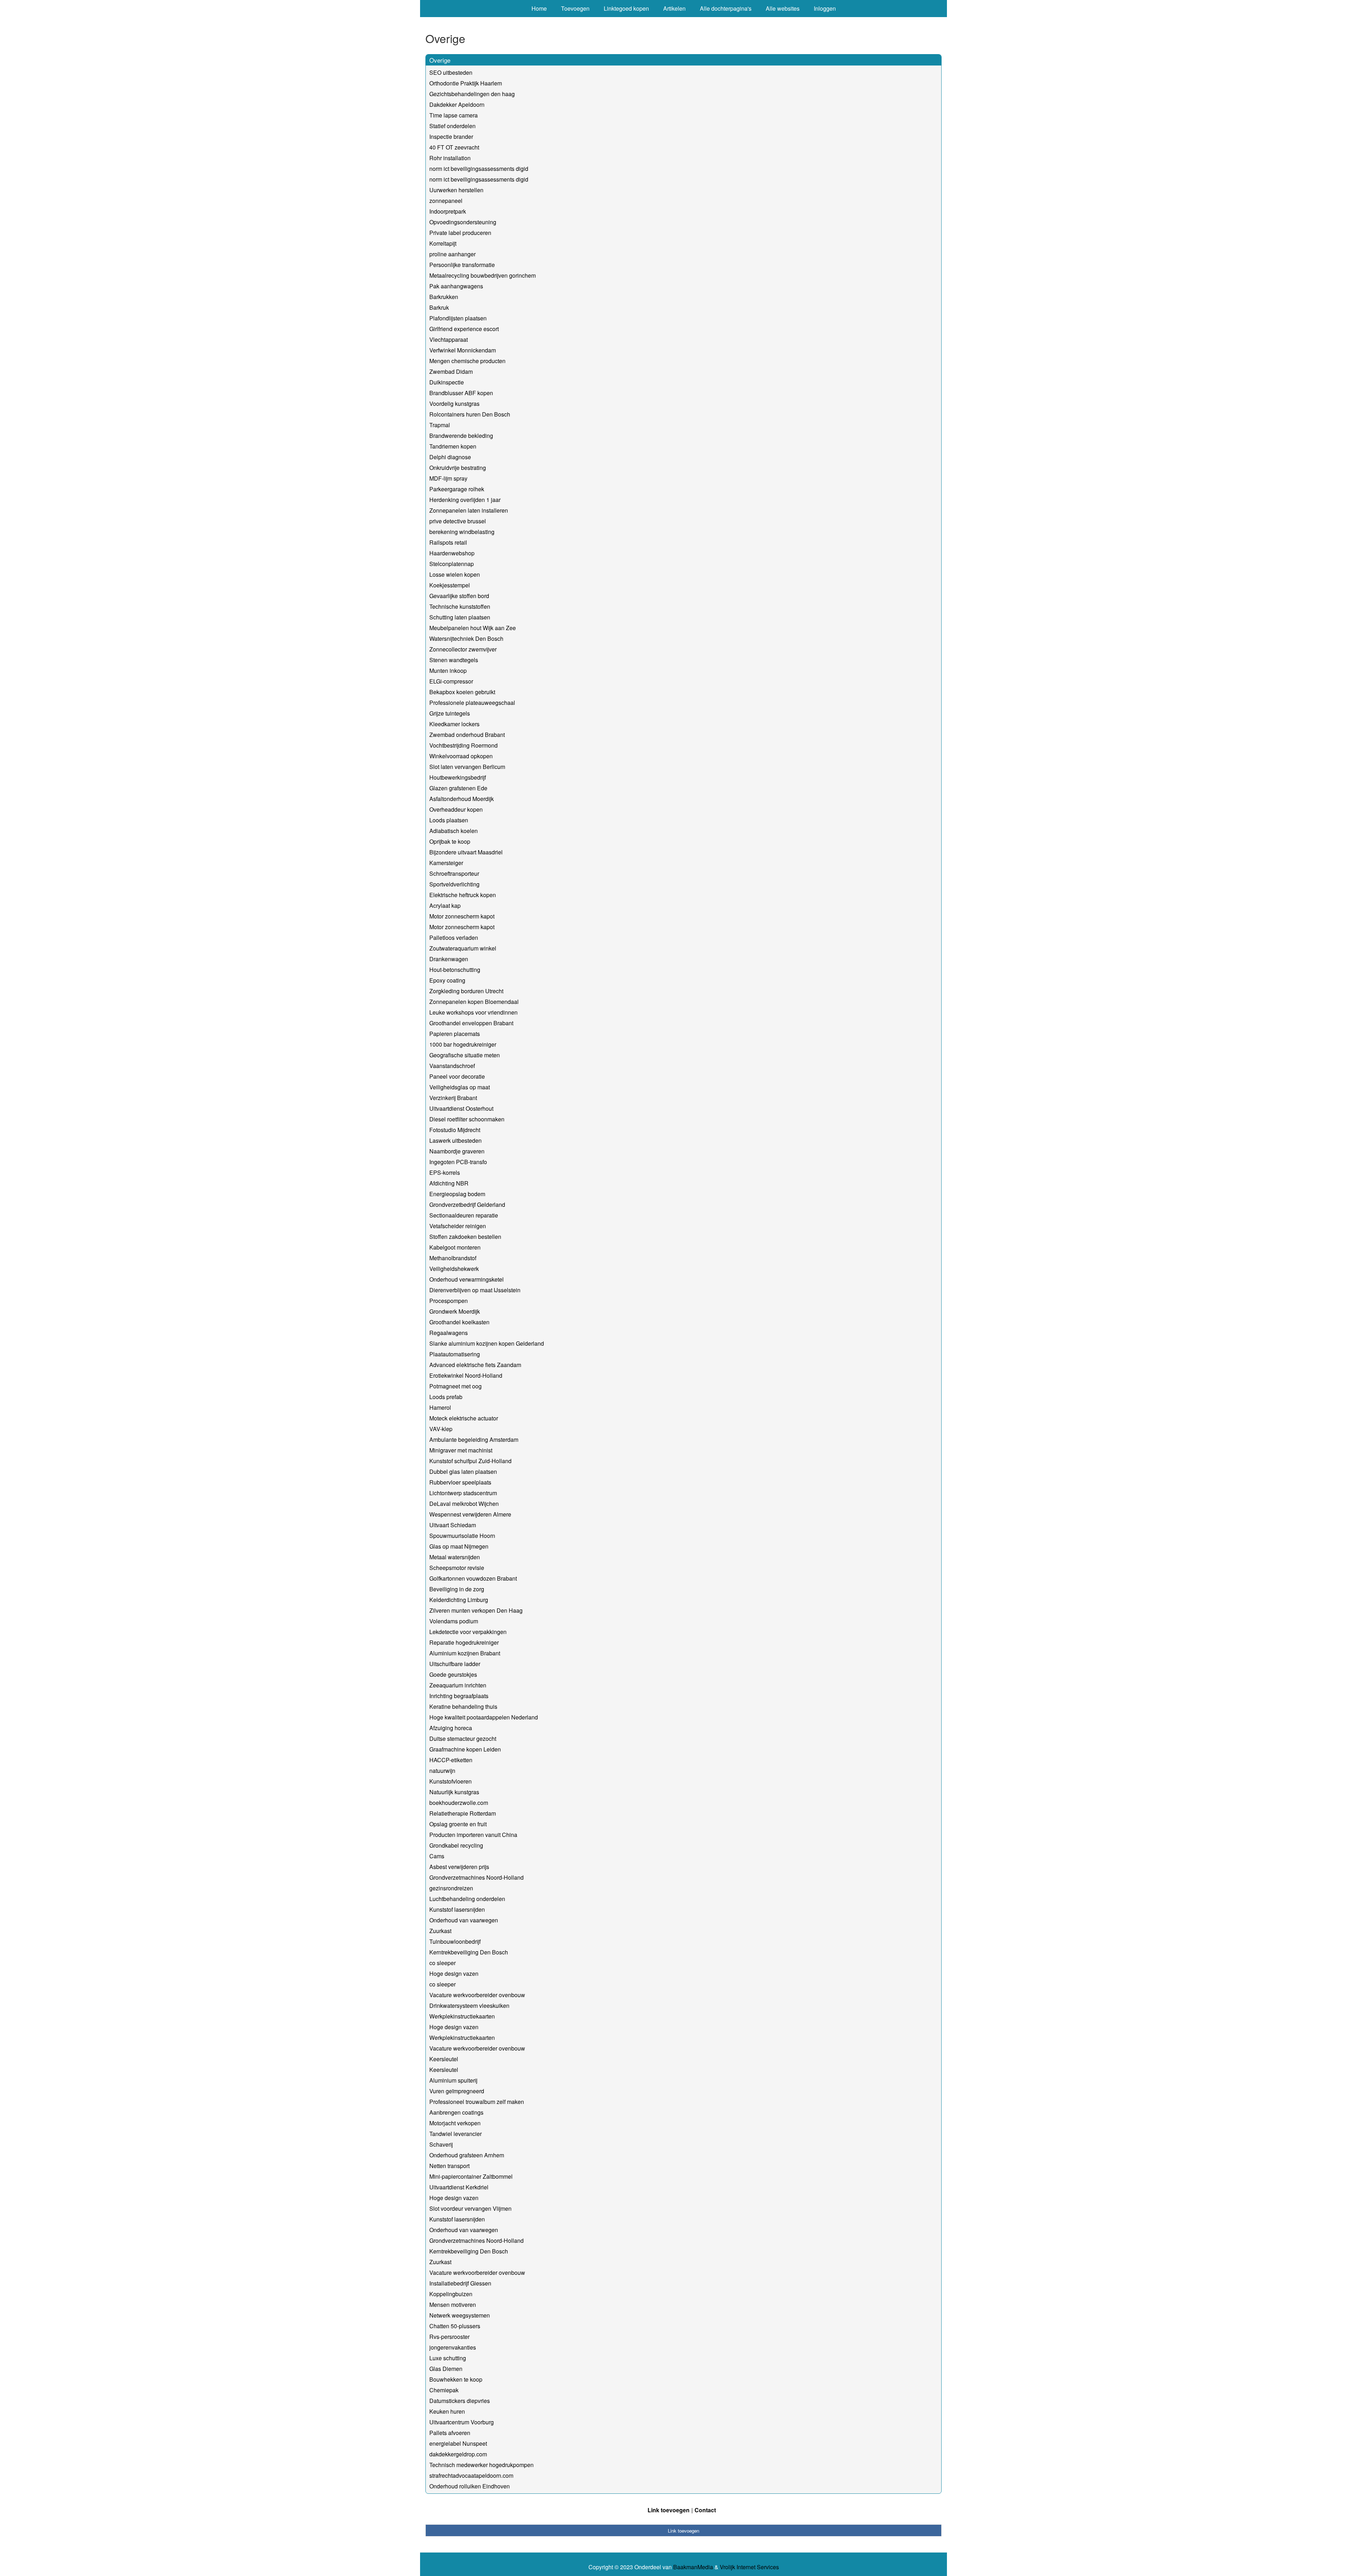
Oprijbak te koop (450, 841)
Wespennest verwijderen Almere (470, 1514)
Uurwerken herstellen (456, 190)
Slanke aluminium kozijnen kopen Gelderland (487, 1343)
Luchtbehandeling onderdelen (467, 1899)
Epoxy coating (447, 980)
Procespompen (449, 1301)
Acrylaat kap (445, 905)
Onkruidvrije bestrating (458, 468)
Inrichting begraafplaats (459, 1696)
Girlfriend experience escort (464, 329)
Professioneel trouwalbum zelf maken (477, 2102)
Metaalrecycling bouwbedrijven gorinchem (483, 275)
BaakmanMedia (693, 2567)
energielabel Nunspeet (458, 2443)
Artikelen (674, 8)
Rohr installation (450, 158)
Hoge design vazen (454, 1973)
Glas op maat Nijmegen (459, 1546)
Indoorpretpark (448, 211)
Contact (705, 2510)
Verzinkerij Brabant (453, 1098)
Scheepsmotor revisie (457, 1568)
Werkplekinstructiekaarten (462, 2016)
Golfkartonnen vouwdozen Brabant (473, 1578)
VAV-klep (441, 1429)
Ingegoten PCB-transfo (458, 1162)
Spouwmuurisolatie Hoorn (462, 1536)
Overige (440, 60)
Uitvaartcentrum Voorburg (462, 2422)
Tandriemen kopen (453, 446)
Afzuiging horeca (451, 1728)
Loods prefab (446, 1397)
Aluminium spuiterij (453, 2080)
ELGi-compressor (451, 681)
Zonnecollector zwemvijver (463, 649)
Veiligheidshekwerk (454, 1269)
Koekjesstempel (450, 585)
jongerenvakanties (453, 2347)
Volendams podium (454, 1621)
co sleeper (442, 1963)
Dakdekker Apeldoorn (457, 104)
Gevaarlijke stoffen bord (459, 596)
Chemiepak (444, 2390)
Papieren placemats (455, 1034)
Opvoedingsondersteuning (463, 222)
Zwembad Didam (451, 371)
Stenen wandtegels (454, 660)
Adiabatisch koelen (454, 831)
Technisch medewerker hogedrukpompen (481, 2465)
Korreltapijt (443, 243)
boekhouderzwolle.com (459, 1803)
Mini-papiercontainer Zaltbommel (471, 2176)
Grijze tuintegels (450, 713)
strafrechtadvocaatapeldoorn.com (471, 2475)
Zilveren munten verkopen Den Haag (476, 1610)
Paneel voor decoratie (457, 1076)
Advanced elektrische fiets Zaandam (475, 1365)
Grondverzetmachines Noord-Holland (476, 1877)
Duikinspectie (447, 382)
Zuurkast (440, 1931)
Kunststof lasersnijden (457, 1909)
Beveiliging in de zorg (457, 1589)
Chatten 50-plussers (455, 2326)
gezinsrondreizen (451, 1888)
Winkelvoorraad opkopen (461, 756)
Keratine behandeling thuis (463, 1706)
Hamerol (440, 1407)
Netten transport (449, 2166)
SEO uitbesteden (451, 72)
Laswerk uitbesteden (455, 1140)
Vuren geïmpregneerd (457, 2091)
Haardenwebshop (452, 553)
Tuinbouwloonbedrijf (455, 1941)
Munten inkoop (448, 671)
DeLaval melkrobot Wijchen (464, 1504)
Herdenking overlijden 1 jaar (465, 500)
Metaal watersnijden (455, 1557)
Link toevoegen (669, 2510)
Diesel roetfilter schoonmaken (467, 1119)
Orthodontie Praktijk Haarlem (466, 83)
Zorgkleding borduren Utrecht (466, 991)
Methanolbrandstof (453, 1258)
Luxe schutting (448, 2358)
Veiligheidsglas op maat (460, 1087)
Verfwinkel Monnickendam (463, 350)
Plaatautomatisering (455, 1354)
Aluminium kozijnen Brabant (465, 1653)
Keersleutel (444, 2059)
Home (539, 8)
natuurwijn (442, 1771)
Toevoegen (575, 8)
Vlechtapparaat (449, 339)
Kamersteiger (446, 863)
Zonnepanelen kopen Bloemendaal (474, 1002)
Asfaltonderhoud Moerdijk (462, 799)
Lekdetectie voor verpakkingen (468, 1632)
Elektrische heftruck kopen (463, 895)
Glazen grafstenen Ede (458, 788)
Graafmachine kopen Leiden (465, 1749)
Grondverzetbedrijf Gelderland (467, 1205)
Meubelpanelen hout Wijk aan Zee (473, 628)
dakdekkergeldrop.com (458, 2454)
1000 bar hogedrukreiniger (463, 1044)
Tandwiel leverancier (455, 2134)
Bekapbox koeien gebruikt (462, 692)
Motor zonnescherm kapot (462, 916)
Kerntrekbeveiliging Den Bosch (469, 1952)
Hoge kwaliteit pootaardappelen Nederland (484, 1717)
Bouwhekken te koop (456, 2379)
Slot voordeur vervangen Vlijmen (470, 2208)
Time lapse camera (454, 115)
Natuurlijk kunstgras (454, 1792)
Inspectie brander (451, 137)
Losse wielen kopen (455, 574)
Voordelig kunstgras (454, 404)
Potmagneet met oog (455, 1386)
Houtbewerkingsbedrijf (458, 777)
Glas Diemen (446, 2369)
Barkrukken (444, 297)
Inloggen (825, 8)
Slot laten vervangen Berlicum (467, 767)
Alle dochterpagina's (726, 8)
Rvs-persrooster (449, 2337)
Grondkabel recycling (456, 1845)
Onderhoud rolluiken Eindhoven (470, 2486)
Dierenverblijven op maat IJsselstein (475, 1290)
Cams (437, 1856)
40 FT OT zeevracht (454, 147)
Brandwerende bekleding (461, 436)
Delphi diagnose (450, 457)
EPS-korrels (445, 1172)
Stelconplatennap (452, 564)
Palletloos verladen (454, 938)
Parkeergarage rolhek (457, 489)
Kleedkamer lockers (454, 724)
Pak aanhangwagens (456, 286)
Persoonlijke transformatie (462, 265)
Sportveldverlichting (454, 884)
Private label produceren (460, 233)
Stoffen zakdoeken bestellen (465, 1237)
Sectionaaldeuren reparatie (464, 1215)
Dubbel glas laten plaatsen (463, 1472)
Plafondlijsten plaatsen (458, 318)
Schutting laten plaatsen (460, 617)
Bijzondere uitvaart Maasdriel (466, 852)
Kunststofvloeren (451, 1781)
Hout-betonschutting (455, 970)
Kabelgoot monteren (455, 1247)
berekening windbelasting (462, 532)
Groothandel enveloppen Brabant (471, 1023)
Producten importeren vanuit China (473, 1835)
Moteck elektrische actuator (464, 1418)
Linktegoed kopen (626, 8)
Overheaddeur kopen (456, 809)
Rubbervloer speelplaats (460, 1482)
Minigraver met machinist (461, 1450)
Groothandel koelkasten (459, 1322)
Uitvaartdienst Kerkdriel (459, 2187)
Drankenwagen (449, 959)
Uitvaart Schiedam (453, 1525)
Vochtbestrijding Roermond (463, 745)
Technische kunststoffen (460, 606)
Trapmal (440, 425)
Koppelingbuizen (451, 2294)
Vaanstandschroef (452, 1066)
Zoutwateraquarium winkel (463, 948)
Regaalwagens (449, 1333)
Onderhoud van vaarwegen (464, 1920)
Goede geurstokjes (453, 1674)
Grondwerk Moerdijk (455, 1311)
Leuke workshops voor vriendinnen (473, 1012)
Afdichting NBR (449, 1183)
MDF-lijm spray (448, 478)
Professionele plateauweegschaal (472, 703)
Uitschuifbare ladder (455, 1664)
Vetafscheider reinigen (458, 1226)
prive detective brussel (458, 521)
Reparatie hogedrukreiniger (464, 1642)
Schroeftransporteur (454, 873)
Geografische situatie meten (465, 1055)
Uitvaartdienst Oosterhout (461, 1108)
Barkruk (439, 307)
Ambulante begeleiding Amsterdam (474, 1439)
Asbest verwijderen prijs (459, 1867)
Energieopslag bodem (457, 1194)
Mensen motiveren (453, 2305)
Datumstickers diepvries (460, 2401)
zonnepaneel (446, 201)
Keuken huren (447, 2411)
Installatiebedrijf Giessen (460, 2283)
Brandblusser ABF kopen (461, 393)
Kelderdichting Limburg (459, 1600)
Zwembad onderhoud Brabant (467, 735)
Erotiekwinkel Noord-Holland (466, 1375)
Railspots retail (448, 542)
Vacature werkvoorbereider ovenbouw (477, 1995)
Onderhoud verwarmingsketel (467, 1279)
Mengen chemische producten (467, 361)
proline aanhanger (452, 254)
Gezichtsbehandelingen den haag (472, 94)
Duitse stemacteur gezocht (463, 1739)
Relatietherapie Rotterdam (463, 1813)
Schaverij (441, 2144)
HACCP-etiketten (451, 1760)
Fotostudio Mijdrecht (455, 1130)
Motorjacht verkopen (455, 2123)
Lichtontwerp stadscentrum (463, 1493)
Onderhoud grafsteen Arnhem (467, 2155)
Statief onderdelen (452, 126)
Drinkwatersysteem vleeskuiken (469, 2006)
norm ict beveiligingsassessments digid (479, 169)
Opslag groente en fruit (458, 1824)
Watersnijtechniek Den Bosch (466, 638)
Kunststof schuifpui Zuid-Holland (470, 1461)
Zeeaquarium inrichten (458, 1685)
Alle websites (783, 8)
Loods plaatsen (449, 820)
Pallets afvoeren (450, 2433)
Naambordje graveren (457, 1151)
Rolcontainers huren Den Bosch (470, 414)
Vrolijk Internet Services (749, 2567)
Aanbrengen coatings (456, 2112)
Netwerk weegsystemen (460, 2315)
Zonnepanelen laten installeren (469, 510)
